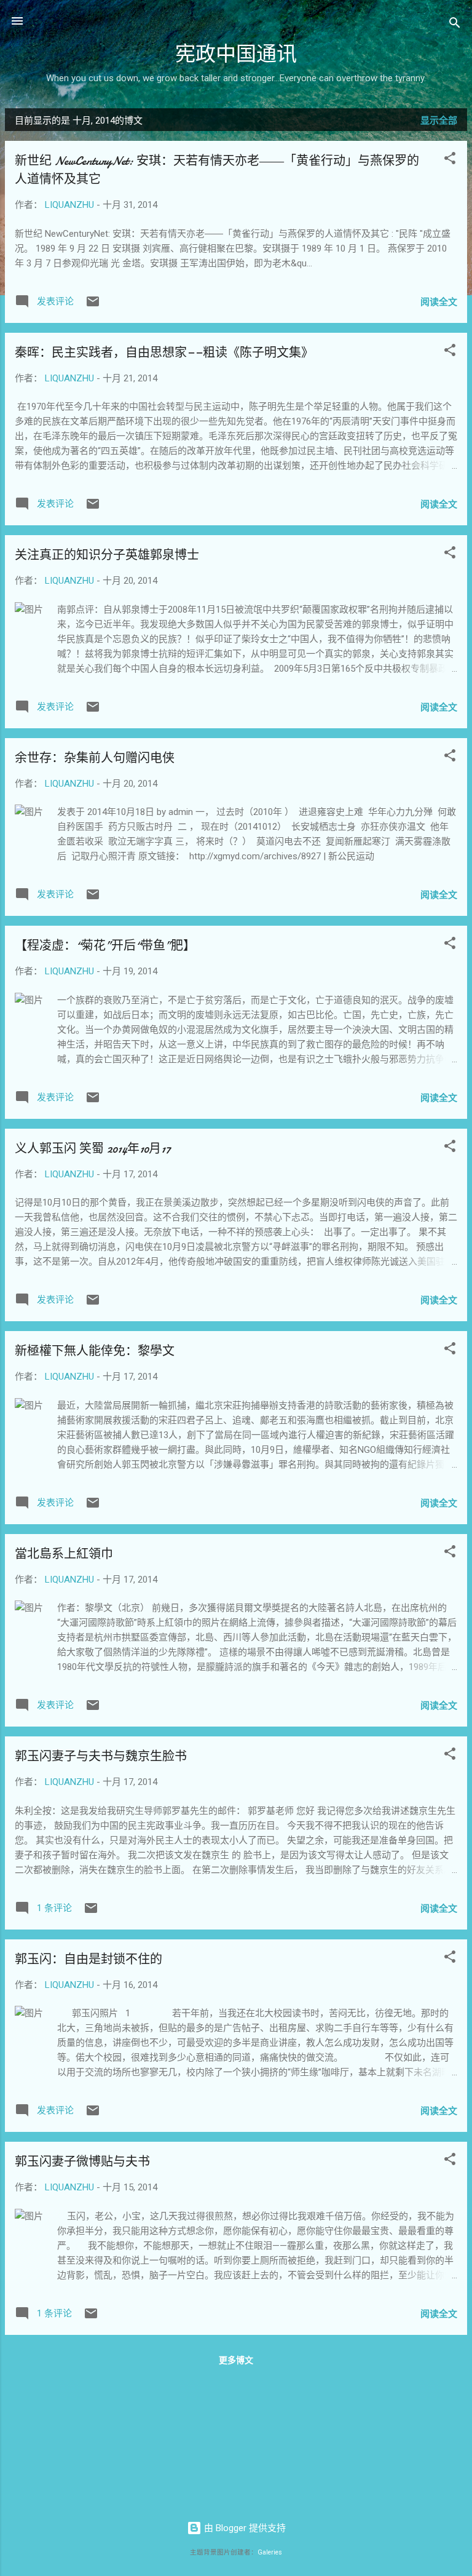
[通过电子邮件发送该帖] (93, 306)
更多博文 (236, 2360)
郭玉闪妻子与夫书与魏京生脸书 (101, 1756)
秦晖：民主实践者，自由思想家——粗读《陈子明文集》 (164, 353)
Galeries (270, 2552)
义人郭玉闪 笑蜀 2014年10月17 (93, 1149)
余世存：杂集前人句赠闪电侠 (95, 758)
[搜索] (455, 25)
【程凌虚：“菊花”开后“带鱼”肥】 (105, 946)
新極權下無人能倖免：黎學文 (95, 1351)
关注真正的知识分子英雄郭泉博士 (107, 555)
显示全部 (439, 121)
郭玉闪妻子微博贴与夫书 (82, 2162)
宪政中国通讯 (236, 54)
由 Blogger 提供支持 (244, 2528)
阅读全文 (439, 302)
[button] (450, 160)
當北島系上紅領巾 (64, 1554)
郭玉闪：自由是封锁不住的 (88, 1959)
